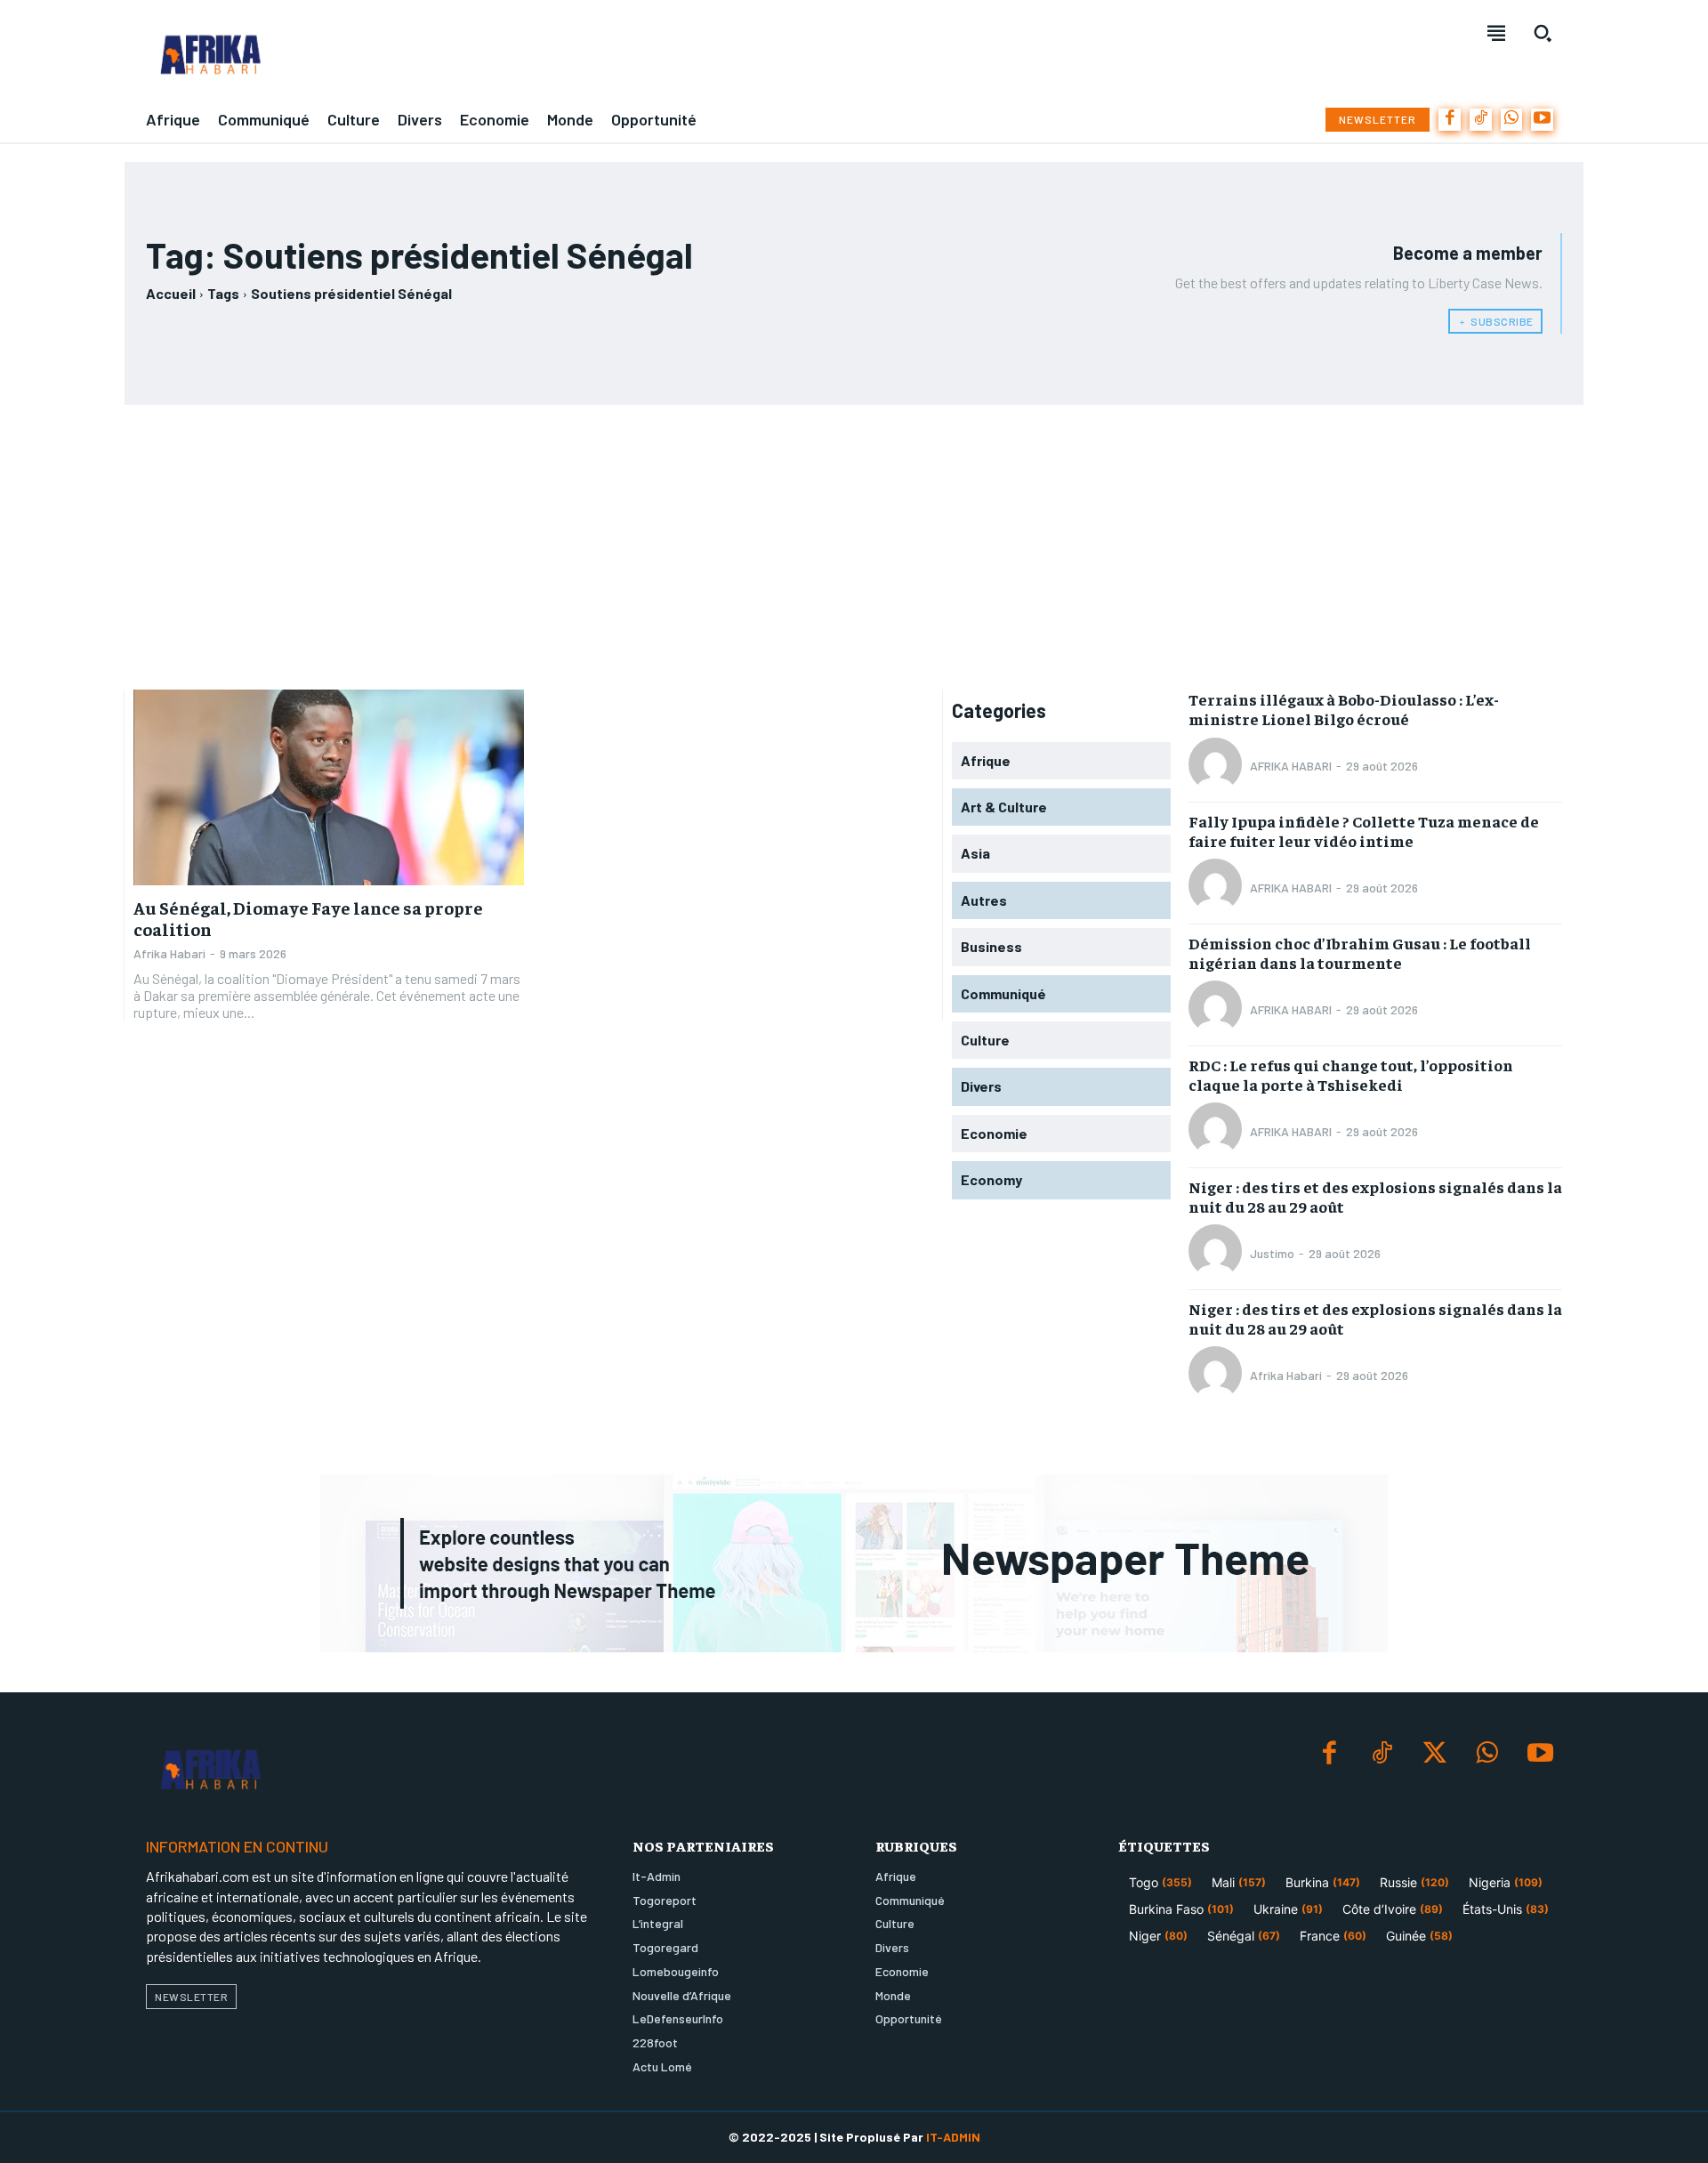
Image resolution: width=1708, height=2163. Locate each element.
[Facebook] (1450, 120)
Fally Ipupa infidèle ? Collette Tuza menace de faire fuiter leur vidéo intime (1364, 831)
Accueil (171, 293)
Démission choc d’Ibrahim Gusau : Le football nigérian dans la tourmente (1360, 952)
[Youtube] (1542, 120)
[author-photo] (1218, 766)
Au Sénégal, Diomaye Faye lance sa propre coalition (308, 918)
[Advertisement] (854, 547)
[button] (1543, 33)
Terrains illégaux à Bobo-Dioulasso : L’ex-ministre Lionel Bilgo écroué (1344, 709)
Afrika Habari (169, 953)
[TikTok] (1481, 120)
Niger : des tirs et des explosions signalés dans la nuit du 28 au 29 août (1375, 1196)
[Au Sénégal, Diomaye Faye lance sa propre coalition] (329, 787)
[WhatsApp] (1512, 120)
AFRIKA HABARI (1291, 766)
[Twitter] (1434, 1754)
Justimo (1272, 1253)
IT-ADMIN (953, 2137)
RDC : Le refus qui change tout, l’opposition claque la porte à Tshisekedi (1351, 1074)
